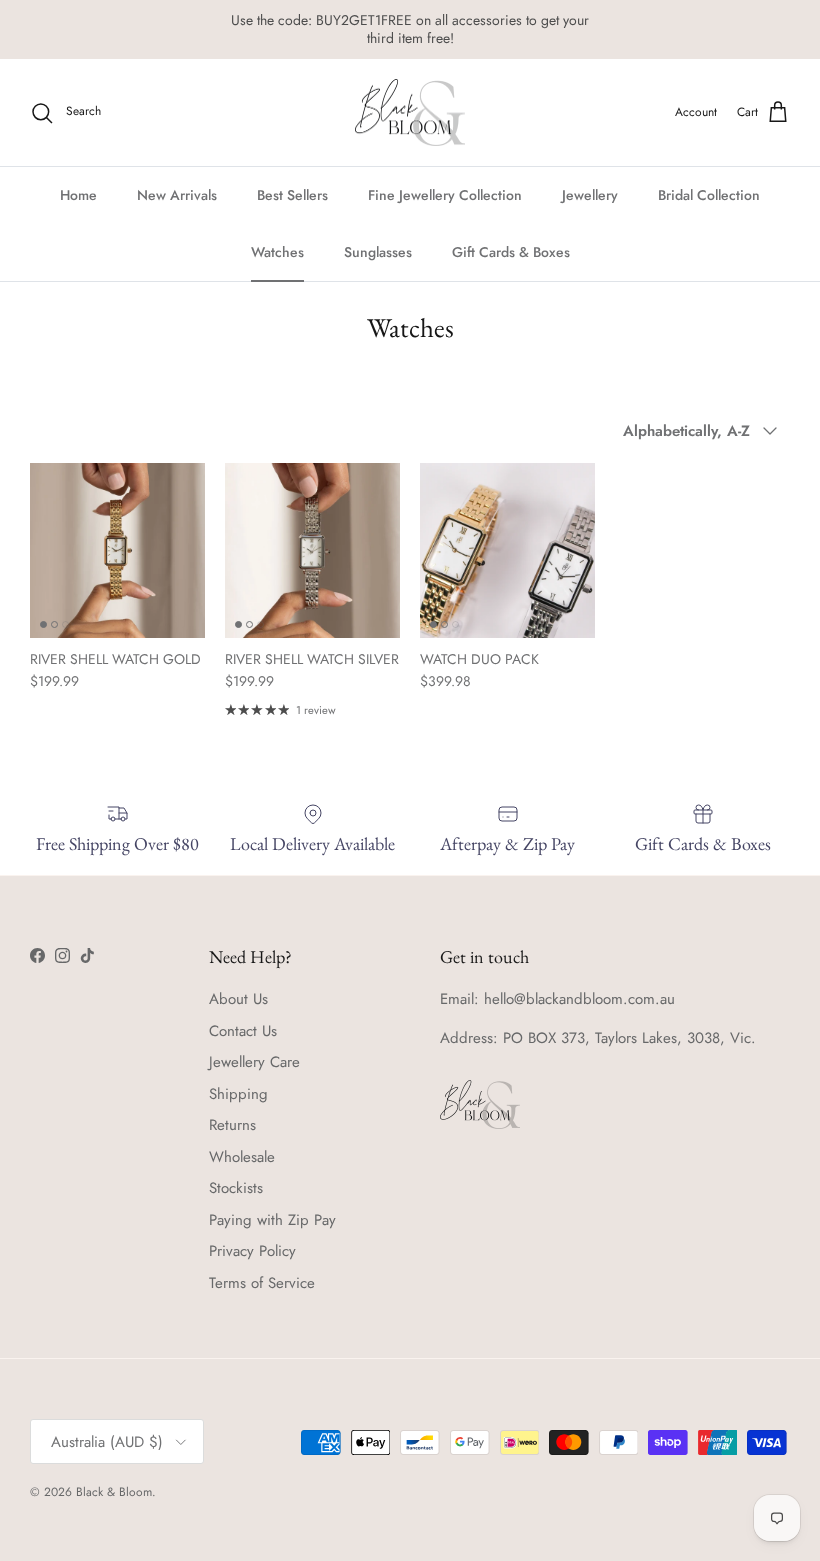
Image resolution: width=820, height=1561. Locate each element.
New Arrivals (177, 195)
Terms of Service (262, 1283)
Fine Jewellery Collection (445, 195)
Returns (232, 1125)
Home (78, 195)
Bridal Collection (709, 195)
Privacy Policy (252, 1251)
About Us (238, 999)
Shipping (238, 1094)
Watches (277, 252)
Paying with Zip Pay (272, 1220)
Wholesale (242, 1157)
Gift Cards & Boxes (511, 252)
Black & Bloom (114, 1492)
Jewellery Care (254, 1062)
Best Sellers (292, 195)
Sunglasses (378, 252)
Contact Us (243, 1031)
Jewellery (590, 195)
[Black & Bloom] (410, 113)
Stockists (236, 1188)
